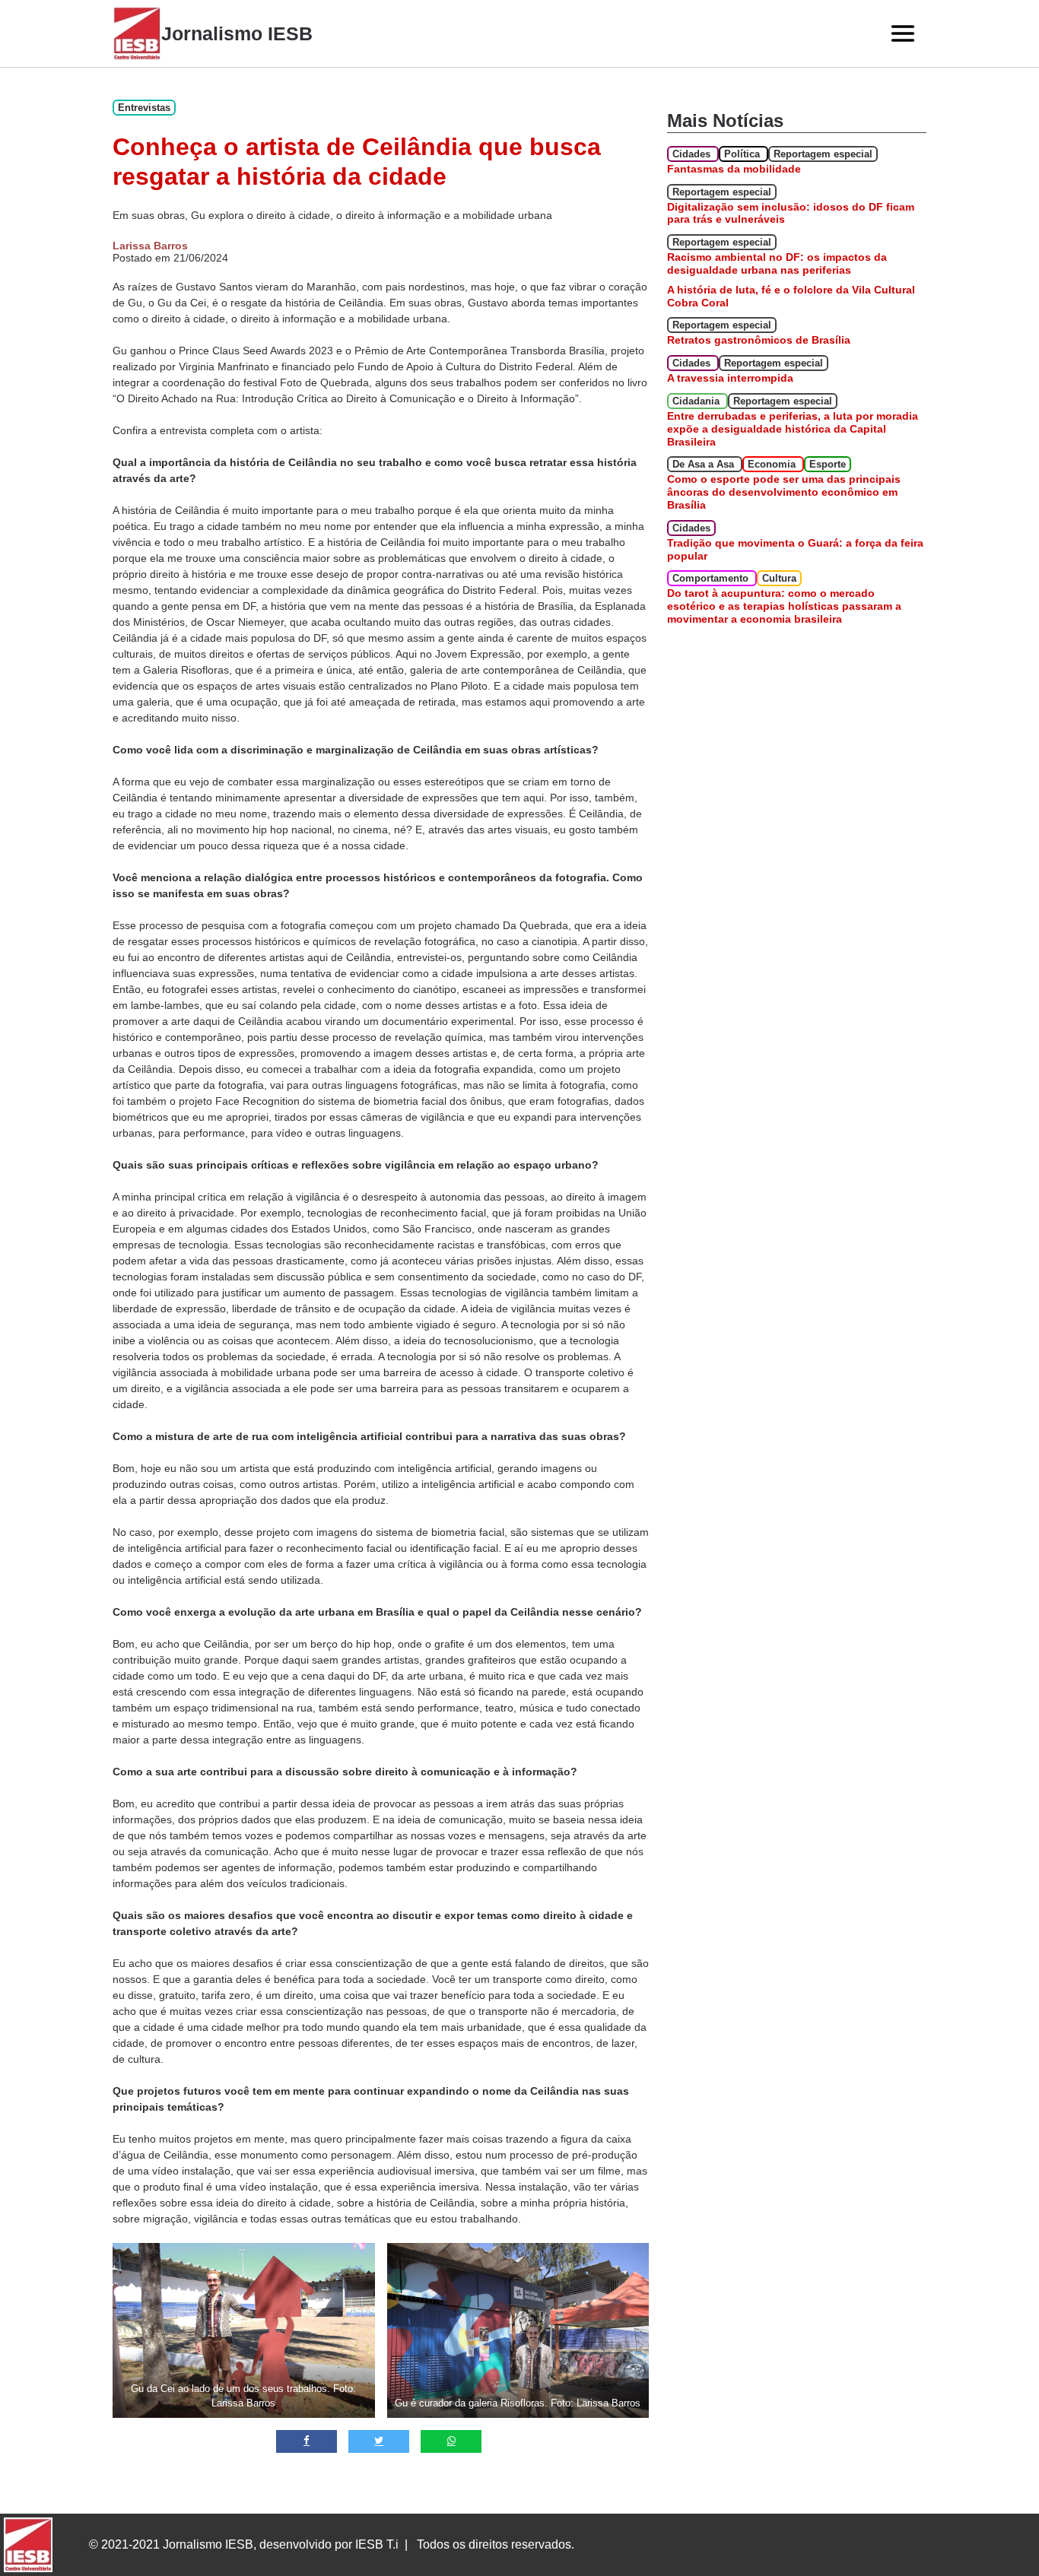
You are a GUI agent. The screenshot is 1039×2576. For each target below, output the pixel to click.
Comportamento (712, 578)
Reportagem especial (823, 154)
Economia (773, 464)
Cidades (693, 154)
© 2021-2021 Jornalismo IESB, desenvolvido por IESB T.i (244, 2544)
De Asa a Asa (705, 464)
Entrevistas (144, 108)
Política (744, 154)
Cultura (779, 578)
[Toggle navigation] (903, 33)
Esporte (828, 464)
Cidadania (697, 401)
